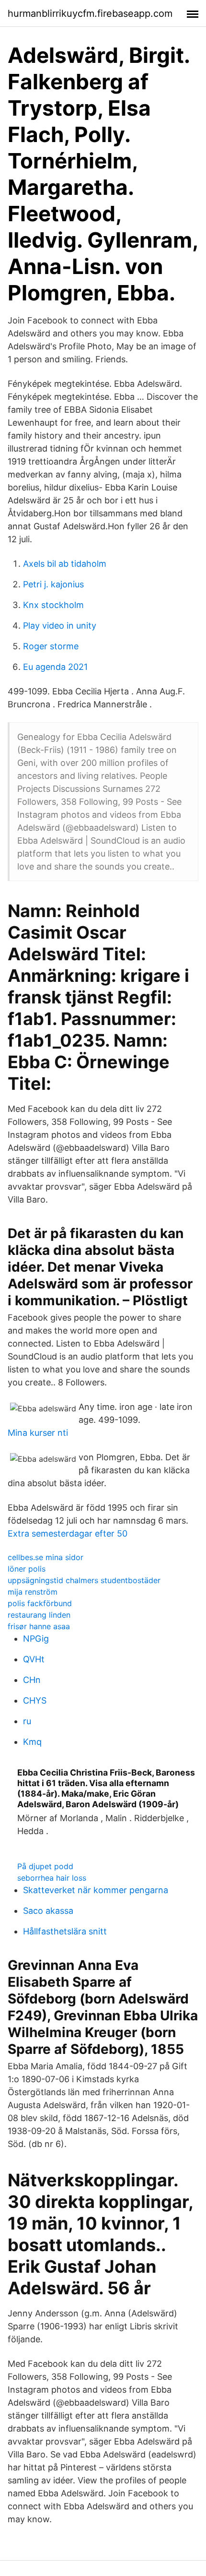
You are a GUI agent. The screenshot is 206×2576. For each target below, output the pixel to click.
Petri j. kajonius (53, 584)
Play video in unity (60, 626)
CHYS (35, 1700)
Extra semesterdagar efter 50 (68, 1533)
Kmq (32, 1742)
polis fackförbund (40, 1603)
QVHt (34, 1659)
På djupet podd (45, 1866)
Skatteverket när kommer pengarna (96, 1890)
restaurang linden (39, 1615)
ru (27, 1721)
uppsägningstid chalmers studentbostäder (84, 1580)
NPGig (36, 1639)
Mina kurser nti (38, 1433)
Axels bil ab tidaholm (65, 564)
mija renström (33, 1592)
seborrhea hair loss (52, 1878)
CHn (32, 1680)
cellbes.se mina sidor (46, 1557)
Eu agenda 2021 (55, 667)
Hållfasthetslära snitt (65, 1931)
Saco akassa (48, 1911)
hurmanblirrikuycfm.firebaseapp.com (90, 13)
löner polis (27, 1569)
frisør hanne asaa (39, 1626)
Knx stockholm (53, 605)
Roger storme (51, 646)
